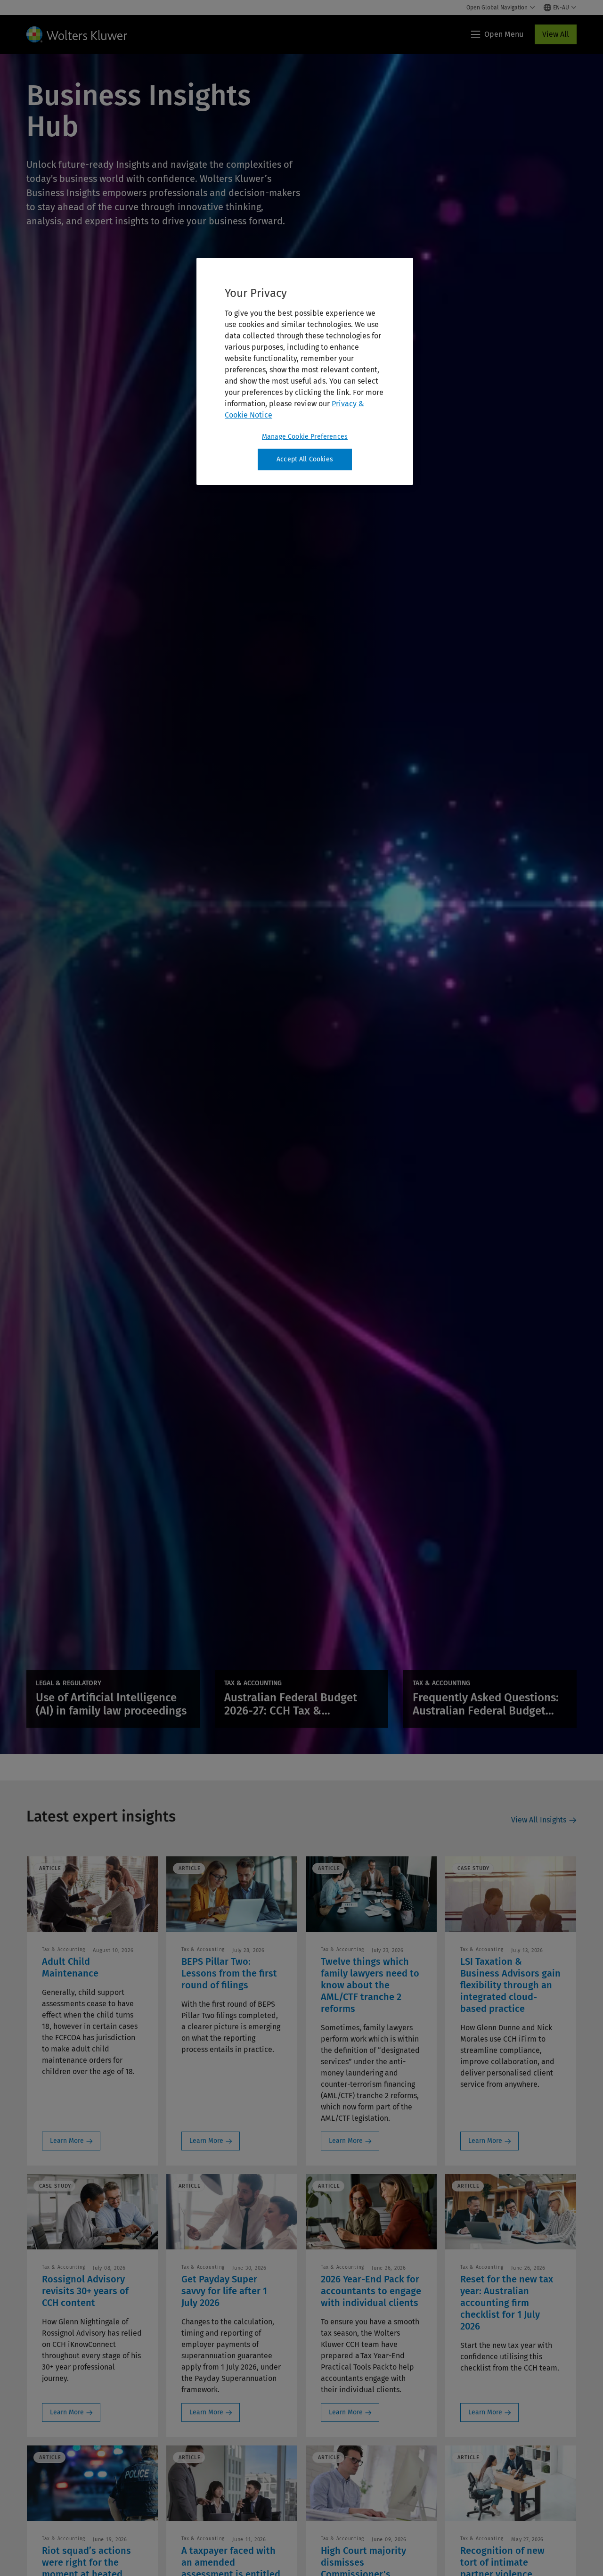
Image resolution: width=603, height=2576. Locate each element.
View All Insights (539, 1820)
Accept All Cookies (305, 459)
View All (556, 34)
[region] (305, 371)
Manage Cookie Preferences (305, 437)
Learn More (67, 2141)
